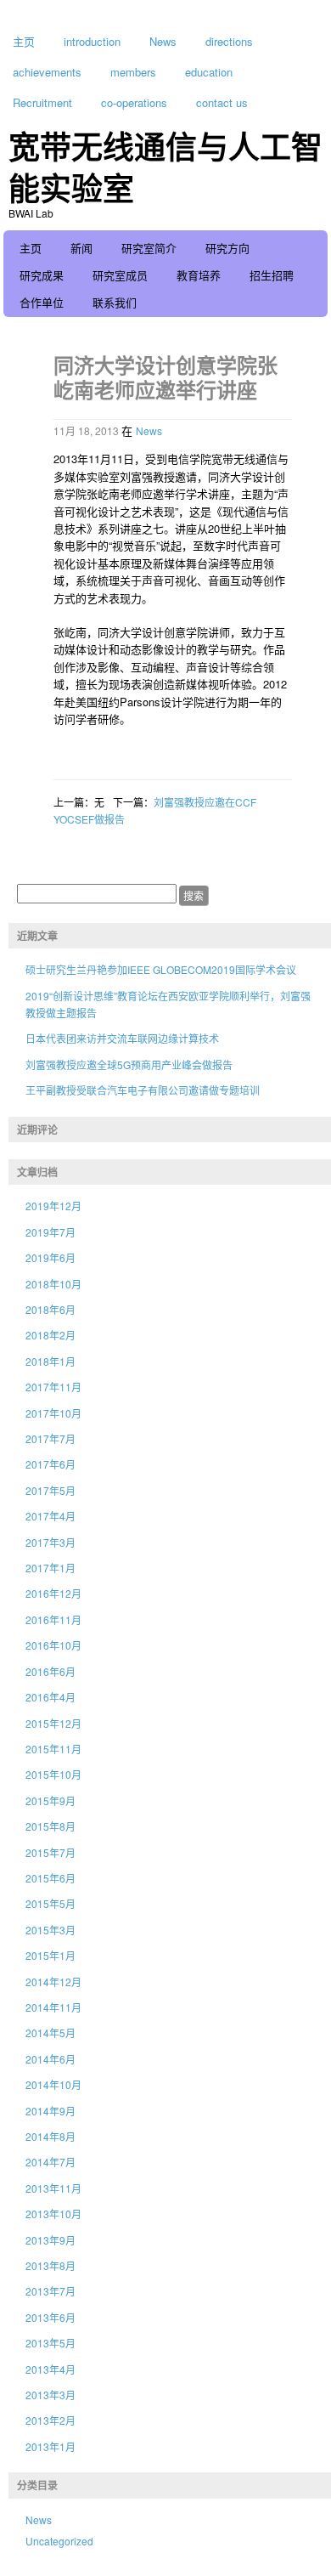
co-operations (134, 102)
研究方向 (227, 248)
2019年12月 (53, 1206)
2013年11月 (53, 2188)
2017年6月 (50, 1464)
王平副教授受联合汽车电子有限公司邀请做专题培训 (143, 1090)
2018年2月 (50, 1335)
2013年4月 (50, 2369)
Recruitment (42, 102)
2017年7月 (50, 1438)
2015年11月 (53, 1749)
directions (229, 41)
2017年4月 (50, 1516)
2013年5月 (50, 2343)
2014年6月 (50, 2059)
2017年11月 (53, 1387)
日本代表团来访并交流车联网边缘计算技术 (122, 1038)
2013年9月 (50, 2240)
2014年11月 (53, 2007)
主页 (24, 41)
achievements (47, 72)
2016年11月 (53, 1619)
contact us (222, 102)
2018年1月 (50, 1361)
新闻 (81, 248)
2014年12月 (53, 1982)
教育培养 (199, 275)
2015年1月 (50, 1955)
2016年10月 (53, 1645)
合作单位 (42, 302)
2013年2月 (50, 2420)
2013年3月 (50, 2395)
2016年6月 (50, 1671)
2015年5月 (50, 1903)
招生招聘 (272, 275)
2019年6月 (50, 1257)
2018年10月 (53, 1284)
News (163, 41)
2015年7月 (50, 1852)
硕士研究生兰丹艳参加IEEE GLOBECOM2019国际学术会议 (161, 969)
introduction (92, 41)
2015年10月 (53, 1774)
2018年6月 (50, 1309)
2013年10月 (53, 2214)
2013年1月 (50, 2446)
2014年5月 (50, 2032)
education (209, 72)
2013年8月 (50, 2265)
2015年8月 (50, 1826)
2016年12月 (53, 1593)
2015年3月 (50, 1930)
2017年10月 (53, 1413)
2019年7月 (50, 1232)
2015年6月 (50, 1878)
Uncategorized (59, 2541)
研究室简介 (149, 248)
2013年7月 (50, 2291)
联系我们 (115, 302)
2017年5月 (50, 1490)
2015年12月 (53, 1723)
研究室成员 (120, 275)
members (133, 72)
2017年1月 (50, 1568)
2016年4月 (50, 1697)
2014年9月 (50, 2111)
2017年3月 (50, 1542)
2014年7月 (50, 2162)
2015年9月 (50, 1800)
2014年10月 (53, 2084)
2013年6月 (50, 2317)
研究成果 (42, 275)
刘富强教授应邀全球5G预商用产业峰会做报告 (129, 1064)
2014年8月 (50, 2136)
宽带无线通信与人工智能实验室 (165, 167)
